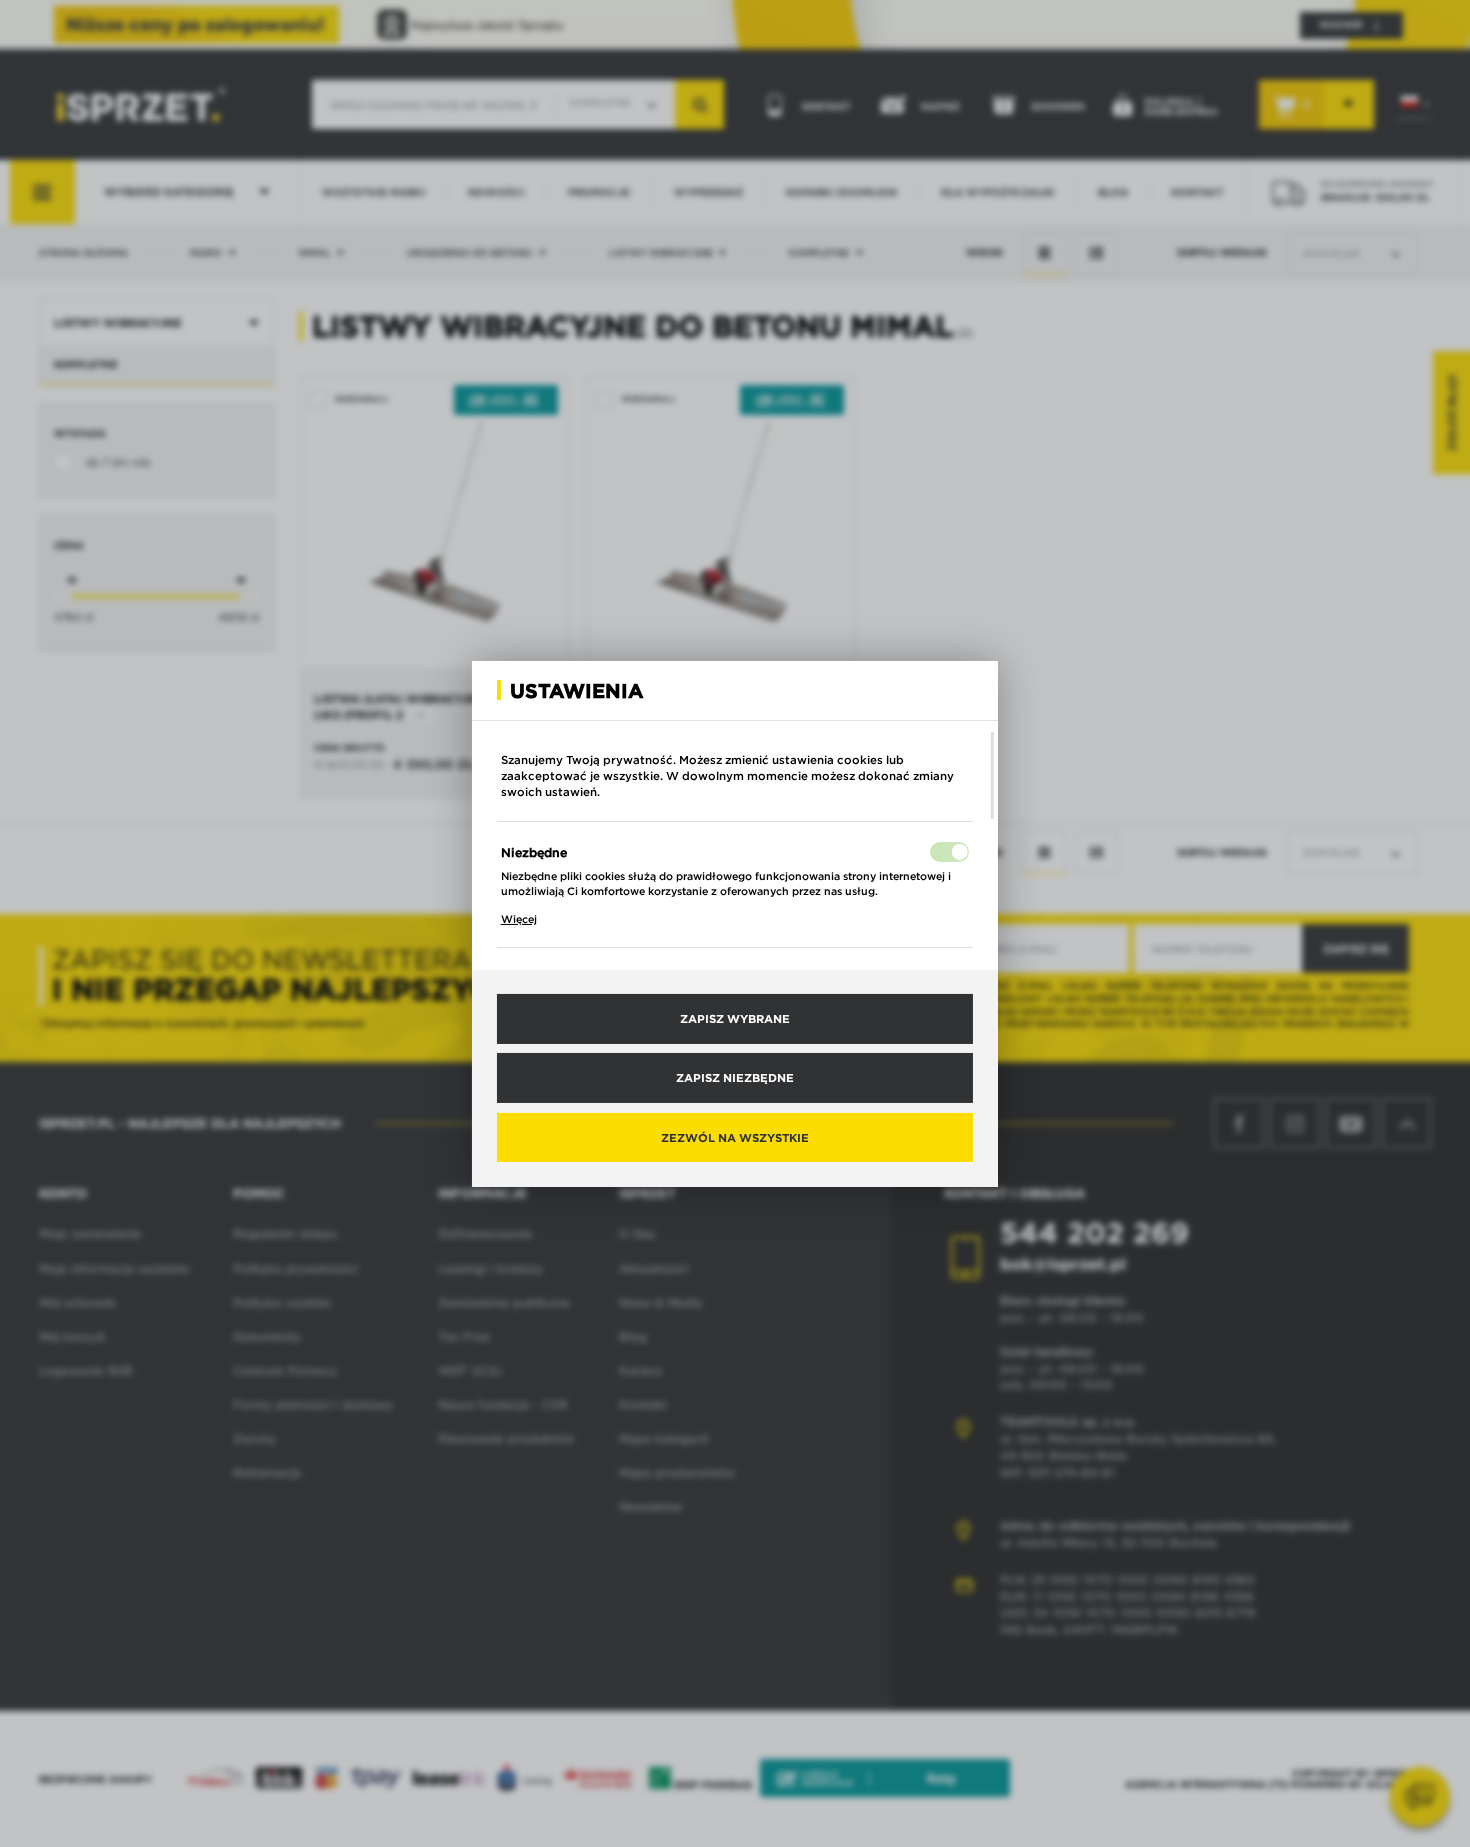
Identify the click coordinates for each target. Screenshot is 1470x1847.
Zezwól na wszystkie (735, 1136)
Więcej (519, 919)
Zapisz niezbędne (735, 1077)
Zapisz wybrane (735, 1018)
